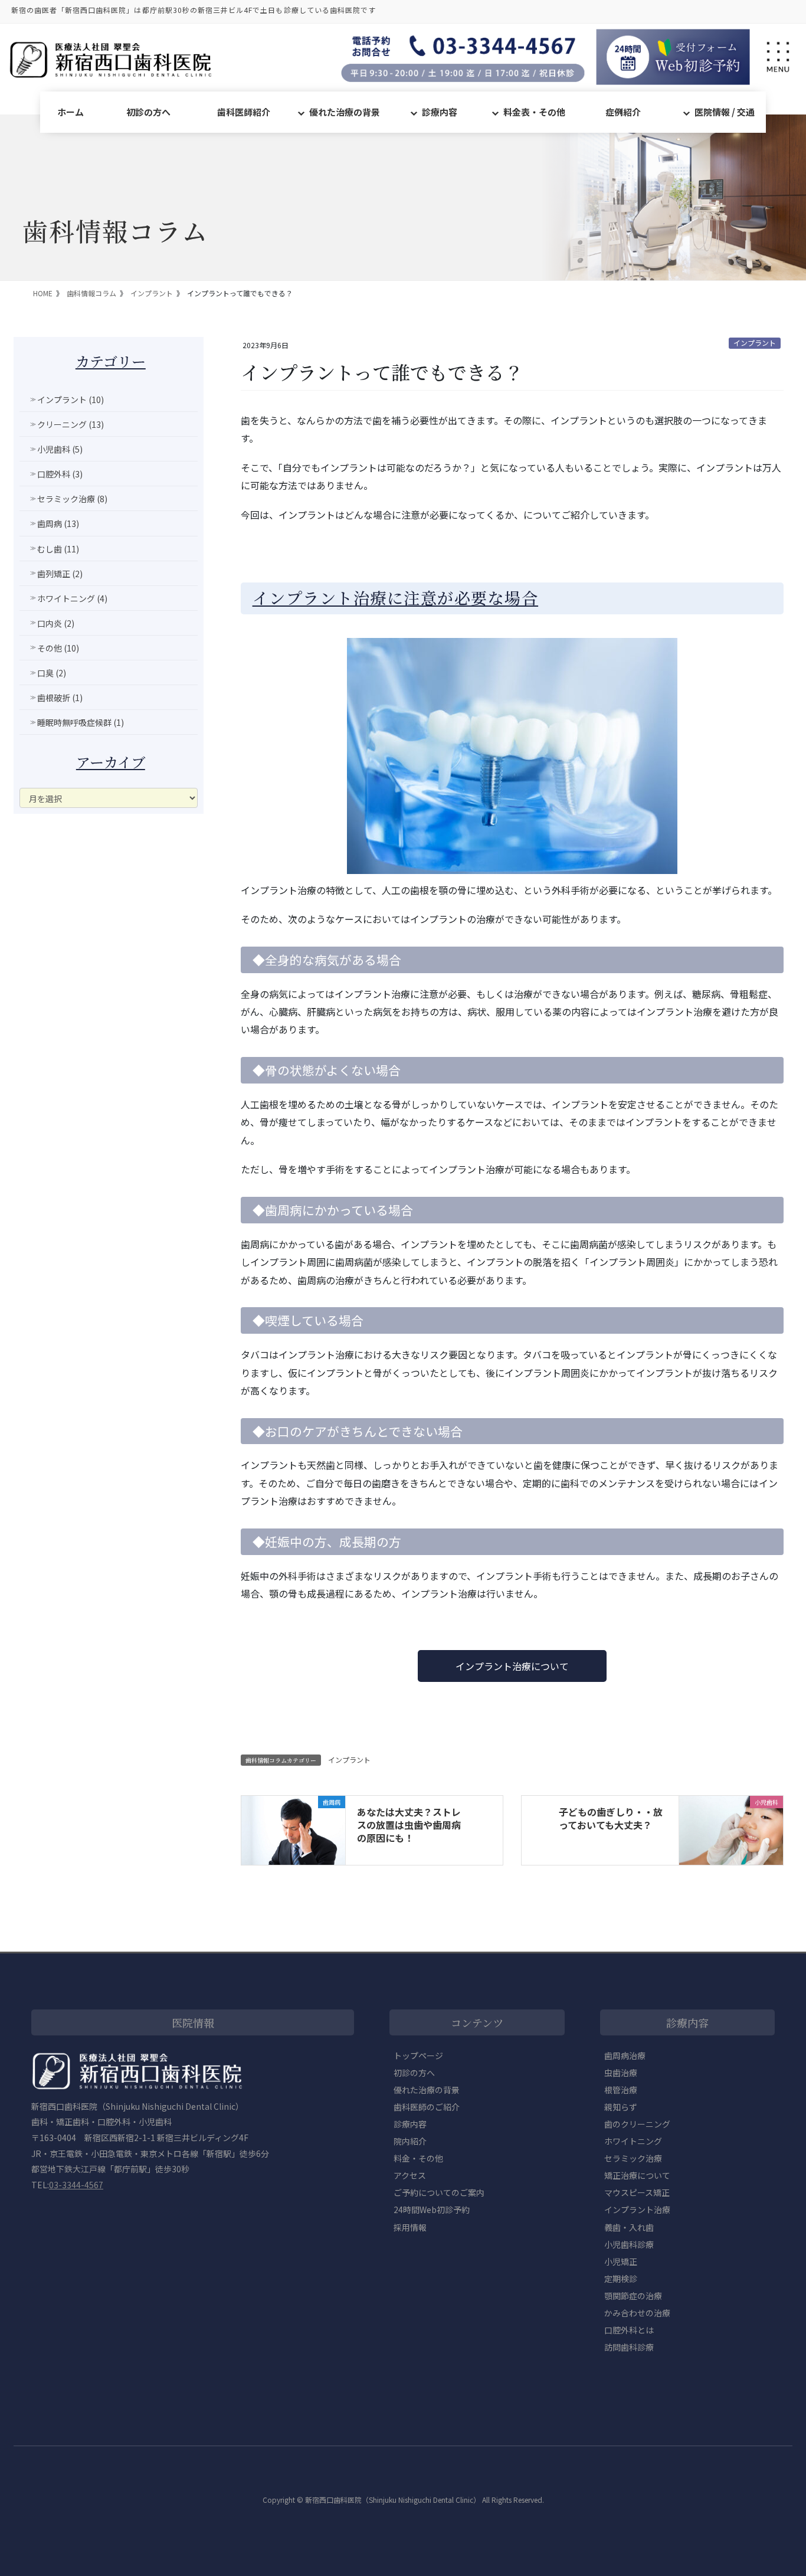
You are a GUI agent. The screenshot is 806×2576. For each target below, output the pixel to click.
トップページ (418, 2055)
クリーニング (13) (71, 424)
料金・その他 (418, 2158)
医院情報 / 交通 (725, 112)
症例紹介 (623, 112)
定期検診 (621, 2279)
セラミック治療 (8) (72, 499)
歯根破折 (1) (60, 698)
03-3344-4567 (76, 2185)
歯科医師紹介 (244, 112)
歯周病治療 (625, 2055)
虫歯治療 (621, 2073)
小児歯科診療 (629, 2244)
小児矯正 (621, 2261)
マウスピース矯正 (637, 2192)
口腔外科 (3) (60, 474)
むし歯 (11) (58, 549)
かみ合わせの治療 (637, 2313)
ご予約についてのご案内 (439, 2192)
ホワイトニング (633, 2141)
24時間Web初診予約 (432, 2210)
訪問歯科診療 (629, 2347)
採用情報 (410, 2227)
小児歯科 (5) (60, 449)
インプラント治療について (512, 1666)
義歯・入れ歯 (629, 2227)
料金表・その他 (534, 112)
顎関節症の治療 (633, 2296)
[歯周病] (293, 1829)
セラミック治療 (633, 2158)
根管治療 (621, 2090)
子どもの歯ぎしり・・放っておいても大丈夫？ (611, 1818)
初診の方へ (148, 112)
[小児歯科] (731, 1829)
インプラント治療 (637, 2210)
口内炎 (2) (56, 623)
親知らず (621, 2107)
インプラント (755, 343)
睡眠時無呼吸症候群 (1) (81, 722)
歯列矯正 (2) (60, 574)
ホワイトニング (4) (72, 598)
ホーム (71, 112)
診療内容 (440, 112)
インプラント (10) (71, 400)
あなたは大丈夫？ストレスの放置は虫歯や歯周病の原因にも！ (409, 1825)
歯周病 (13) (58, 523)
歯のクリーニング (637, 2124)
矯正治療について (637, 2175)
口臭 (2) (52, 673)
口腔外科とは (629, 2330)
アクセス (410, 2175)
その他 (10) (58, 648)
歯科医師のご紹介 (427, 2107)
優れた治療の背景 (345, 112)
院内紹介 (410, 2141)
